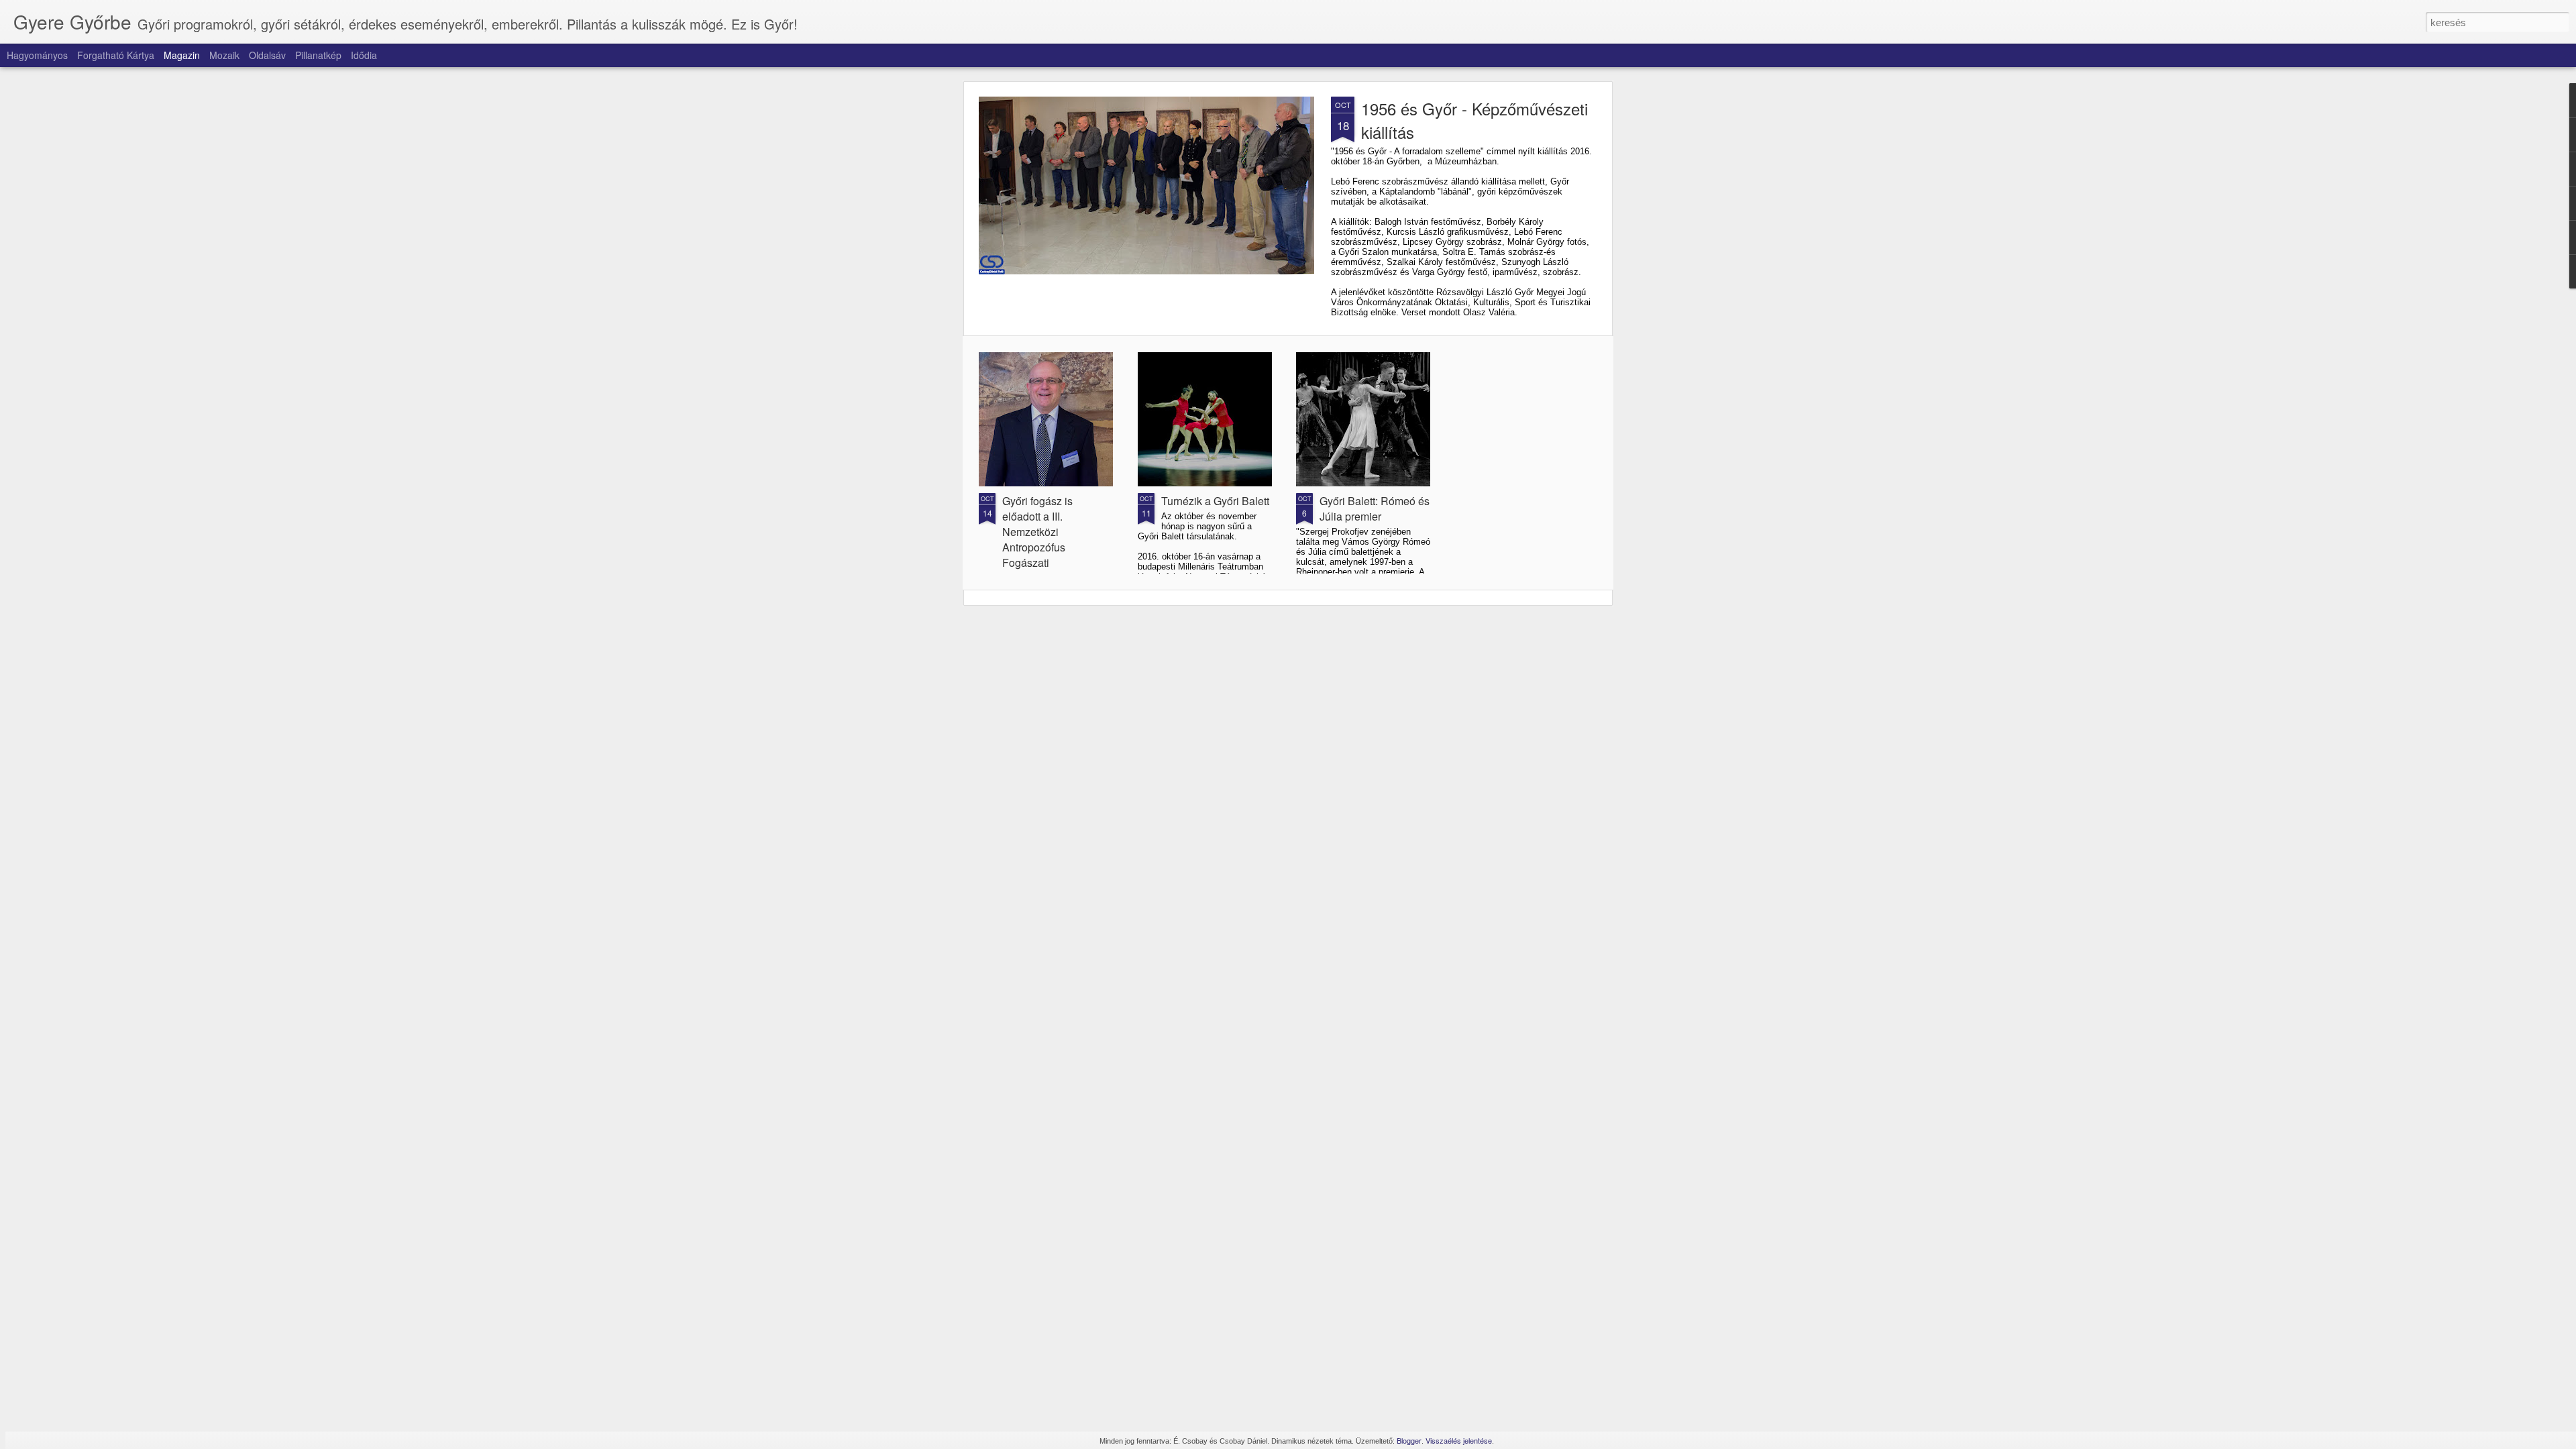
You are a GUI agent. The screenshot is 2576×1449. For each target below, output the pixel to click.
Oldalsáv (267, 55)
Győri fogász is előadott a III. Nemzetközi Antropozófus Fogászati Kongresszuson (1039, 539)
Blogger (1409, 1440)
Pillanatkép (318, 55)
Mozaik (224, 55)
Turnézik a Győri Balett (1215, 501)
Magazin (182, 55)
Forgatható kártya (116, 55)
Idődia (364, 55)
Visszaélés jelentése (1459, 1440)
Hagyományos (37, 55)
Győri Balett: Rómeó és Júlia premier (1375, 508)
